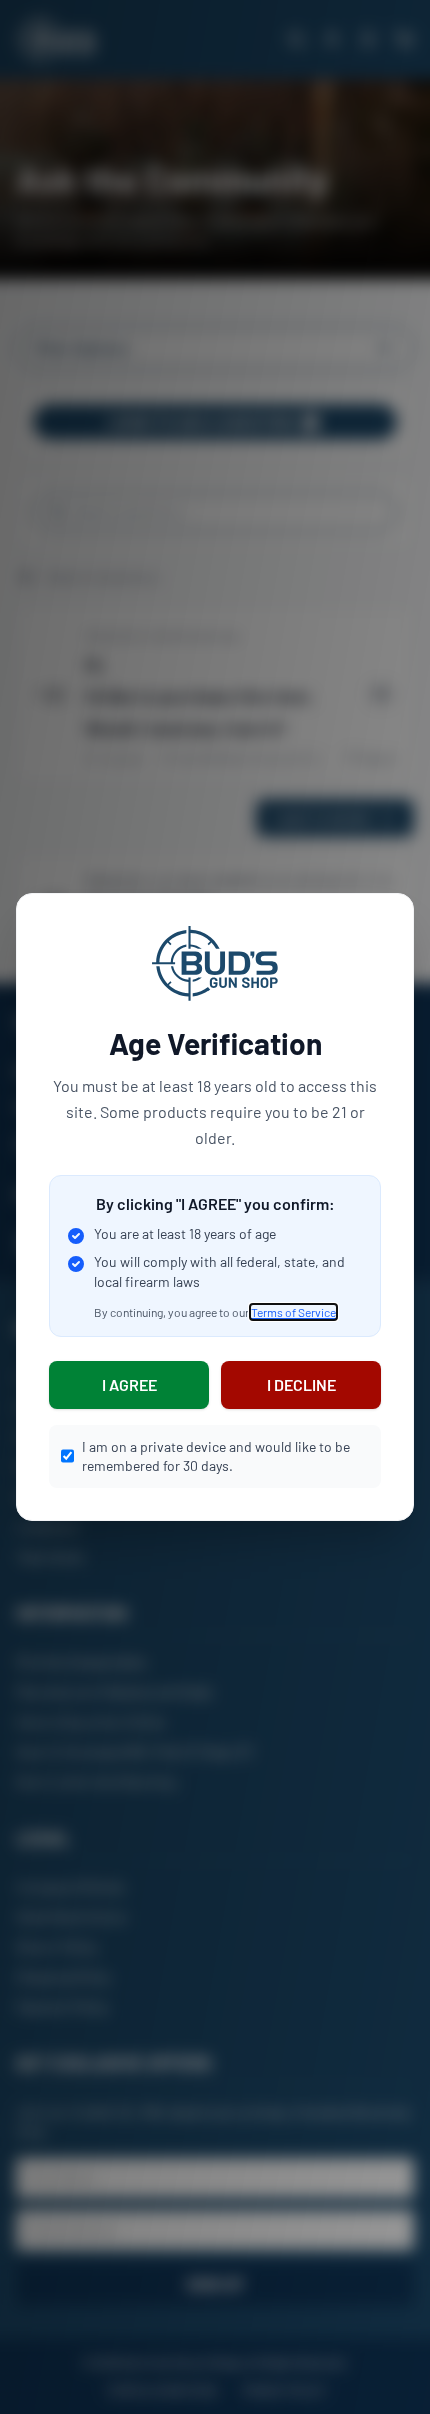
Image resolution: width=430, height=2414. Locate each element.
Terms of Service (293, 1312)
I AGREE (129, 1384)
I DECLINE (301, 1384)
